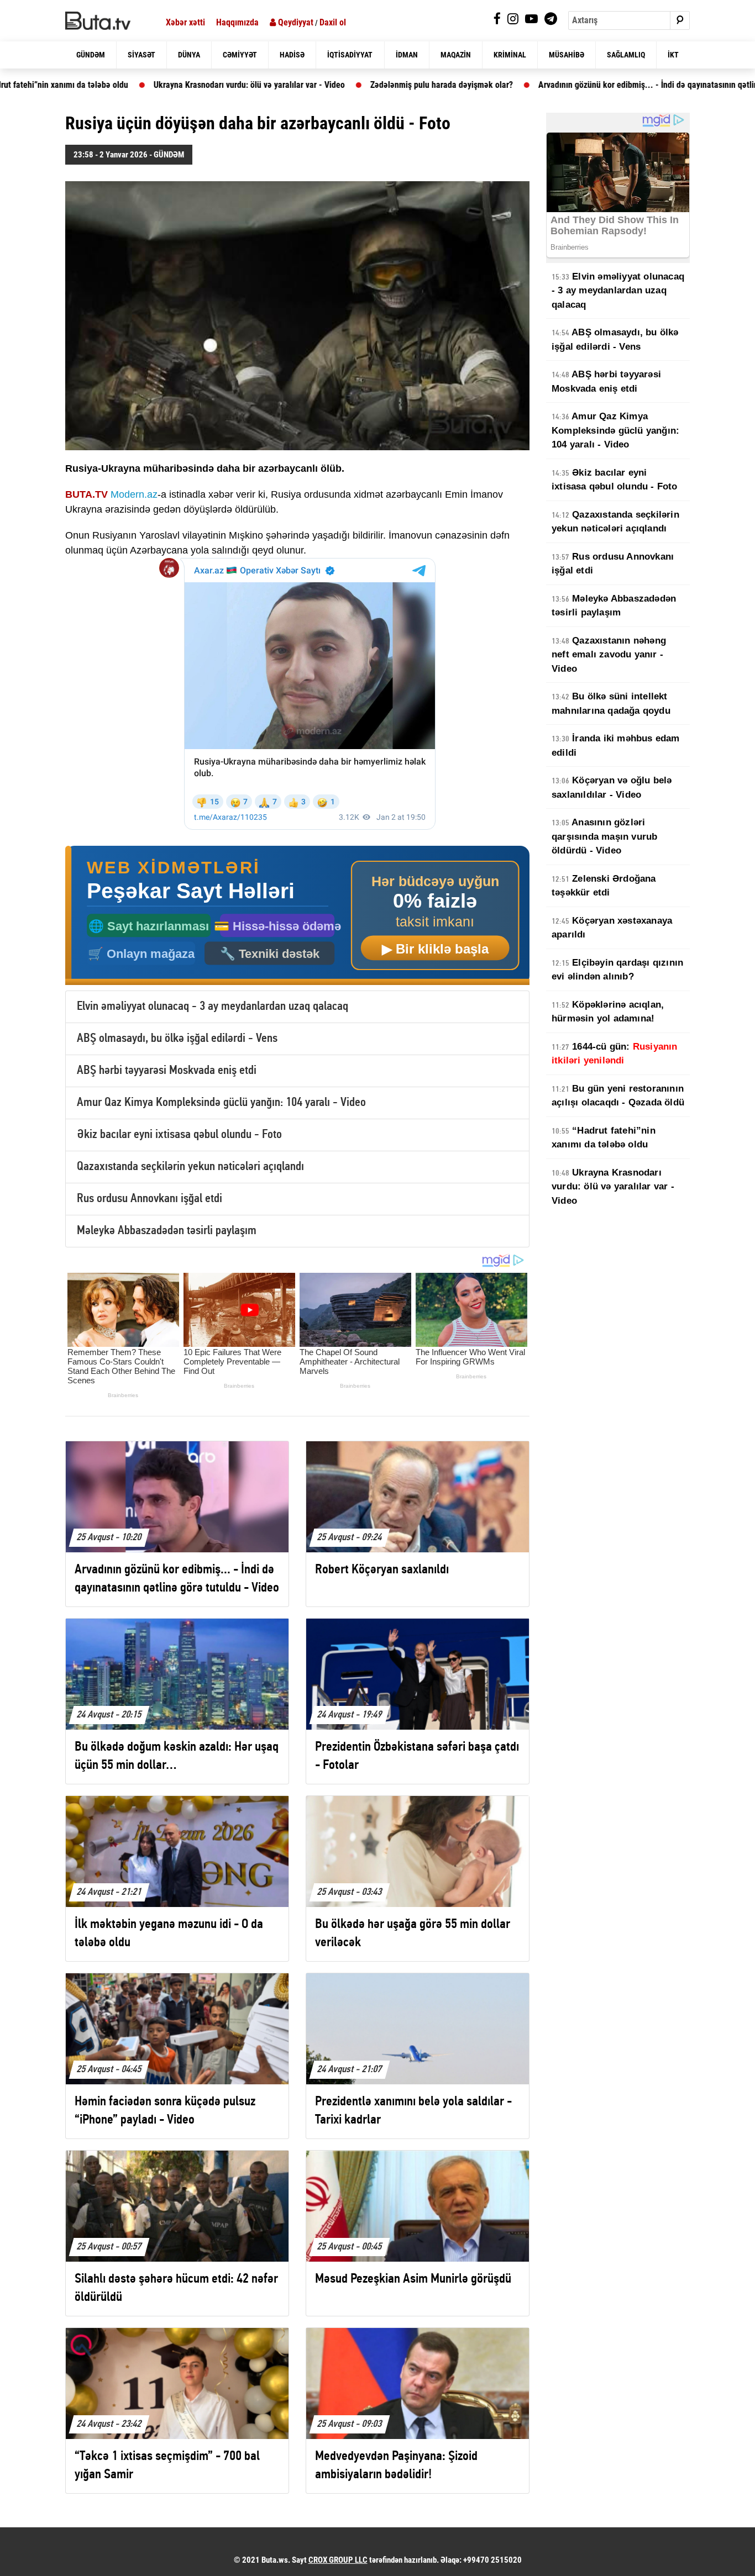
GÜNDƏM (91, 55)
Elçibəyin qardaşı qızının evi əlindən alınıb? (617, 970)
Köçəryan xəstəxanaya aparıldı (612, 928)
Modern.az (134, 494)
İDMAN (407, 55)
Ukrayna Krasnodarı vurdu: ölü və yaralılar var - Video (148, 85)
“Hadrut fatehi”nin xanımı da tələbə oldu (604, 1138)
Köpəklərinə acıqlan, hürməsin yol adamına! (608, 1012)
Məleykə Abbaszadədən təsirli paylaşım (167, 1231)
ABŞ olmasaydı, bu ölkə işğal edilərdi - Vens (177, 1039)
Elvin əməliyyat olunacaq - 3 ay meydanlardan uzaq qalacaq (213, 1007)
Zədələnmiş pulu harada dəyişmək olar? (340, 85)
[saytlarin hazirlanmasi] (297, 916)
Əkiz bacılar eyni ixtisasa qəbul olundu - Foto (179, 1135)
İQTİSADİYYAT (350, 55)
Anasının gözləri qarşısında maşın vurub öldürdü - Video (604, 836)
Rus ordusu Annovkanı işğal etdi (150, 1199)
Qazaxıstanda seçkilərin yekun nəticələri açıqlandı (190, 1167)
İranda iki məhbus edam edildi (616, 746)
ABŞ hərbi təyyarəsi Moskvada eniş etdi (167, 1071)
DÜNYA (189, 55)
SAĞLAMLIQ (626, 55)
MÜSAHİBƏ (567, 55)
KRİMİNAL (510, 55)
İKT (673, 55)
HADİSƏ (292, 55)
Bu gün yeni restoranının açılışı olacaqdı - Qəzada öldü (618, 1096)
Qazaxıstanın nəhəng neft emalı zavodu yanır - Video (609, 655)
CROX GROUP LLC (338, 2560)
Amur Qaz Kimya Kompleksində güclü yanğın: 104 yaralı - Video (221, 1103)
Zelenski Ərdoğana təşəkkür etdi (604, 886)
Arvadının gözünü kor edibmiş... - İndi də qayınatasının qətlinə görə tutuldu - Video (586, 85)
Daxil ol (333, 22)
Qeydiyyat (295, 22)
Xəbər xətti (185, 22)
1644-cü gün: (615, 1054)
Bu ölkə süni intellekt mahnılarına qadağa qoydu (611, 704)
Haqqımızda (237, 22)
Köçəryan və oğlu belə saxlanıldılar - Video (612, 787)
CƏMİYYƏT (240, 55)
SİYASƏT (141, 55)
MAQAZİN (456, 55)
